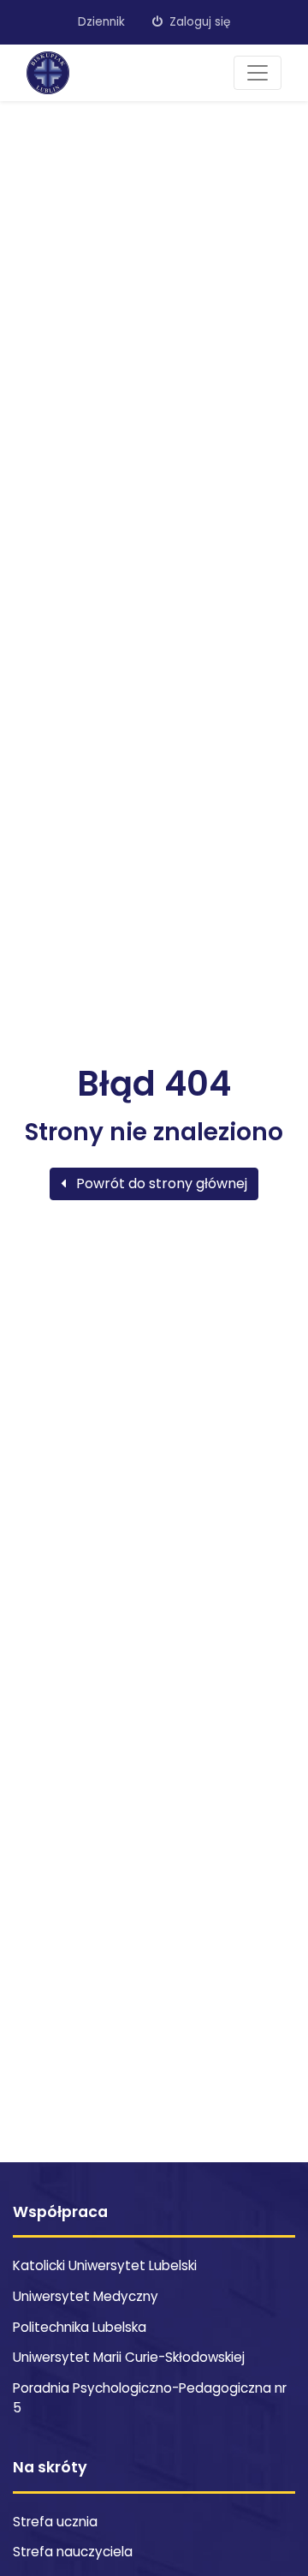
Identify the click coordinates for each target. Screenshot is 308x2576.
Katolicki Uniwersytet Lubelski (105, 2265)
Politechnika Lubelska (80, 2327)
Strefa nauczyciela (73, 2552)
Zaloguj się (198, 22)
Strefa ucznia (55, 2522)
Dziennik (101, 22)
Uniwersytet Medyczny (86, 2296)
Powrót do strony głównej (160, 1183)
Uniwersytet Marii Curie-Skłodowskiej (129, 2357)
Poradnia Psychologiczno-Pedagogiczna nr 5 (150, 2398)
